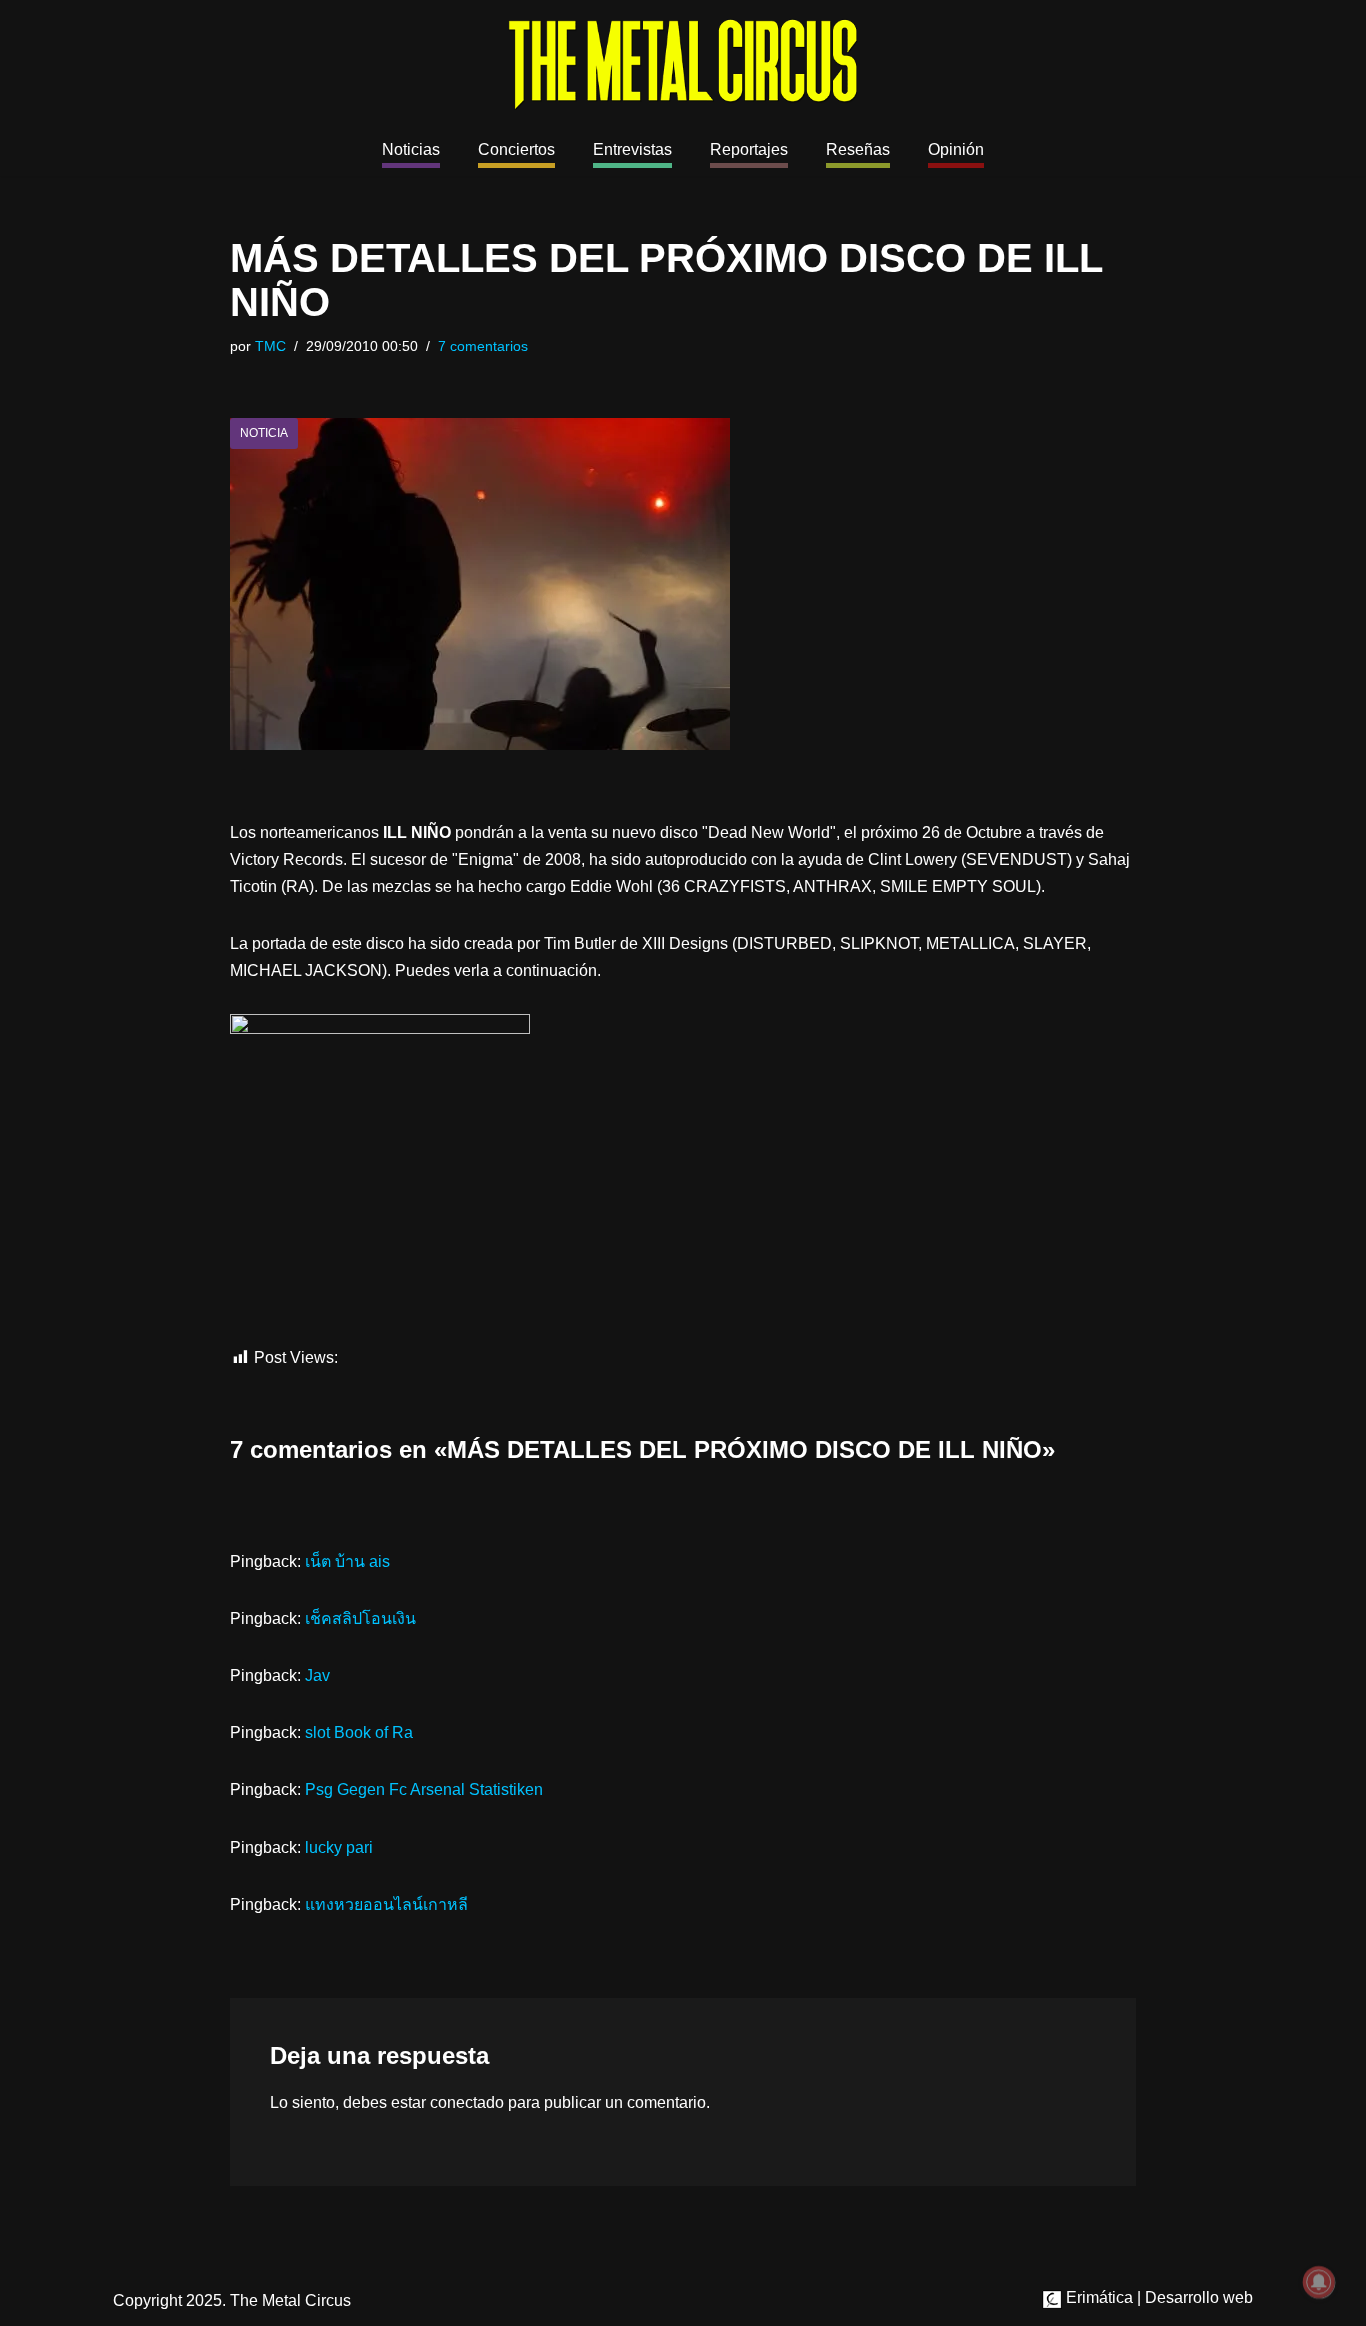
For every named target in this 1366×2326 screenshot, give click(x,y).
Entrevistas (632, 149)
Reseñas (858, 149)
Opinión (956, 149)
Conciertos (516, 149)
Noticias (411, 149)
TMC (270, 346)
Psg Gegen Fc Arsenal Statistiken (424, 1789)
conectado (467, 2102)
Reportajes (749, 149)
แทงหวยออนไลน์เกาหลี (386, 1904)
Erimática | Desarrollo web (1157, 2297)
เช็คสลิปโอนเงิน (360, 1618)
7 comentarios (483, 346)
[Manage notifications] (1319, 2282)
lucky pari (339, 1847)
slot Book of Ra (359, 1732)
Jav (317, 1675)
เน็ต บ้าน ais (347, 1561)
